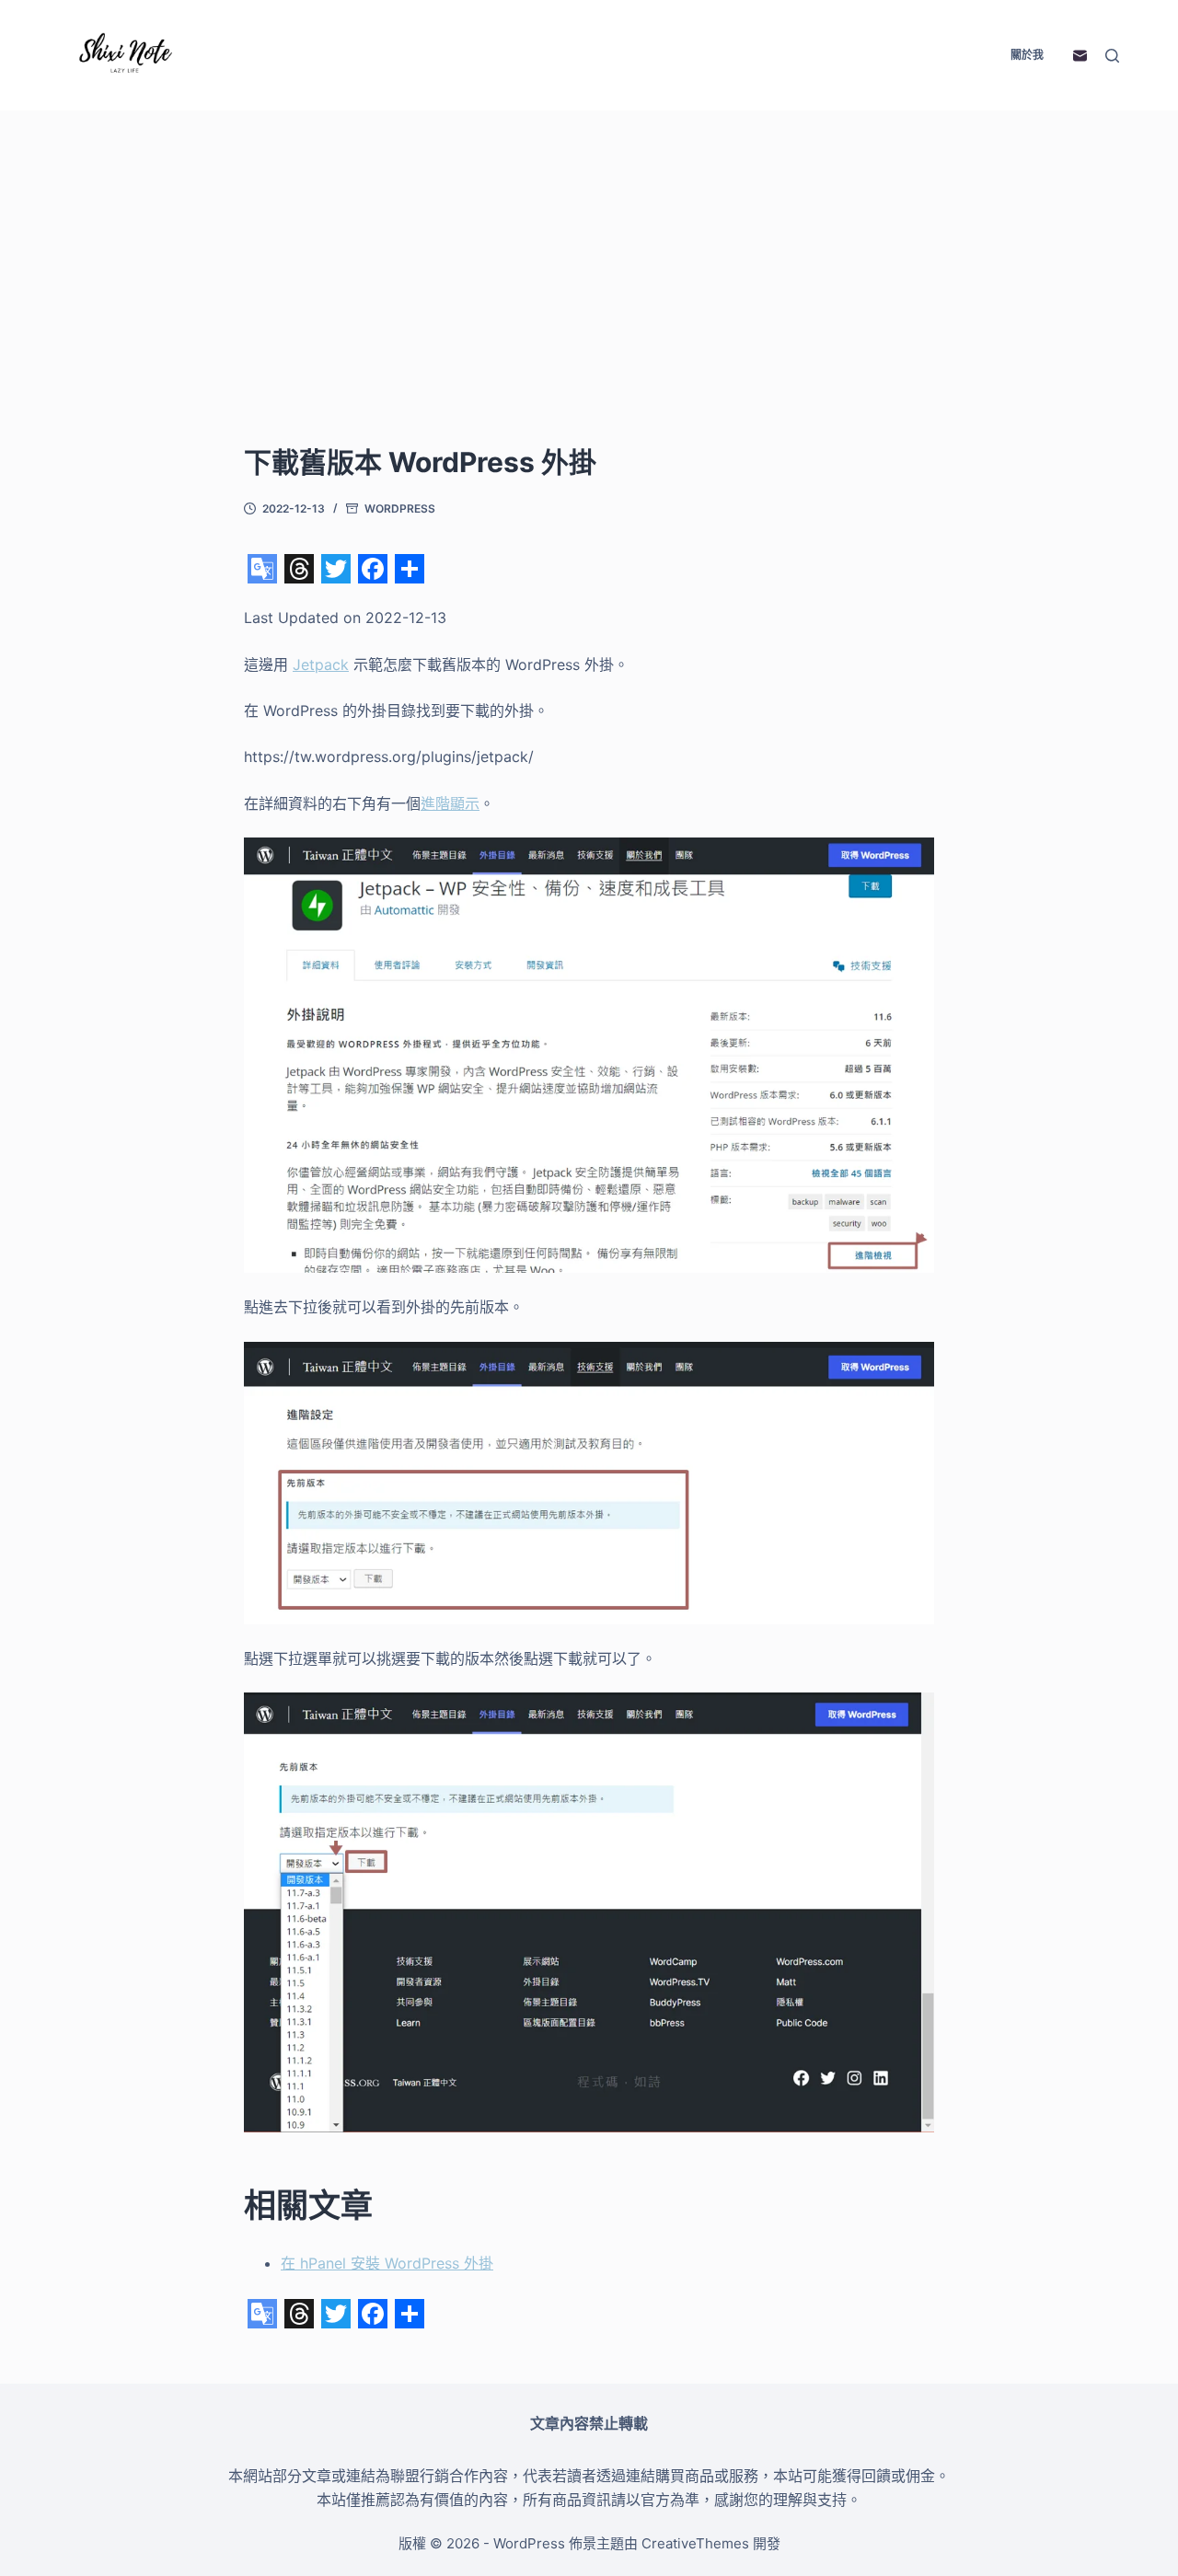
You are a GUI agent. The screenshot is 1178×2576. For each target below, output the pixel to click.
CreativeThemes (695, 2543)
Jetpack (321, 664)
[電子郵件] (1080, 56)
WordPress (400, 508)
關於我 (1027, 55)
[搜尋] (1112, 56)
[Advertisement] (589, 304)
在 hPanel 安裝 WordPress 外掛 (387, 2263)
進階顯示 (450, 803)
